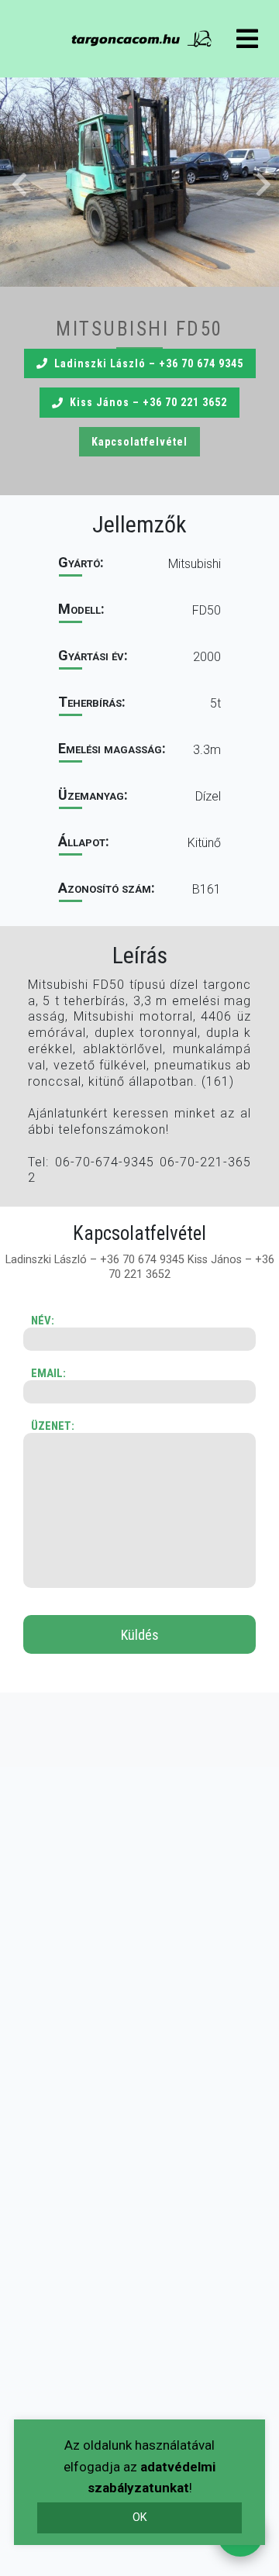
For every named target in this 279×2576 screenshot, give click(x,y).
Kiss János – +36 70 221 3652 (148, 402)
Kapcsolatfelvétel (139, 442)
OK (140, 2517)
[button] (139, 182)
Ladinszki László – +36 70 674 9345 (149, 363)
